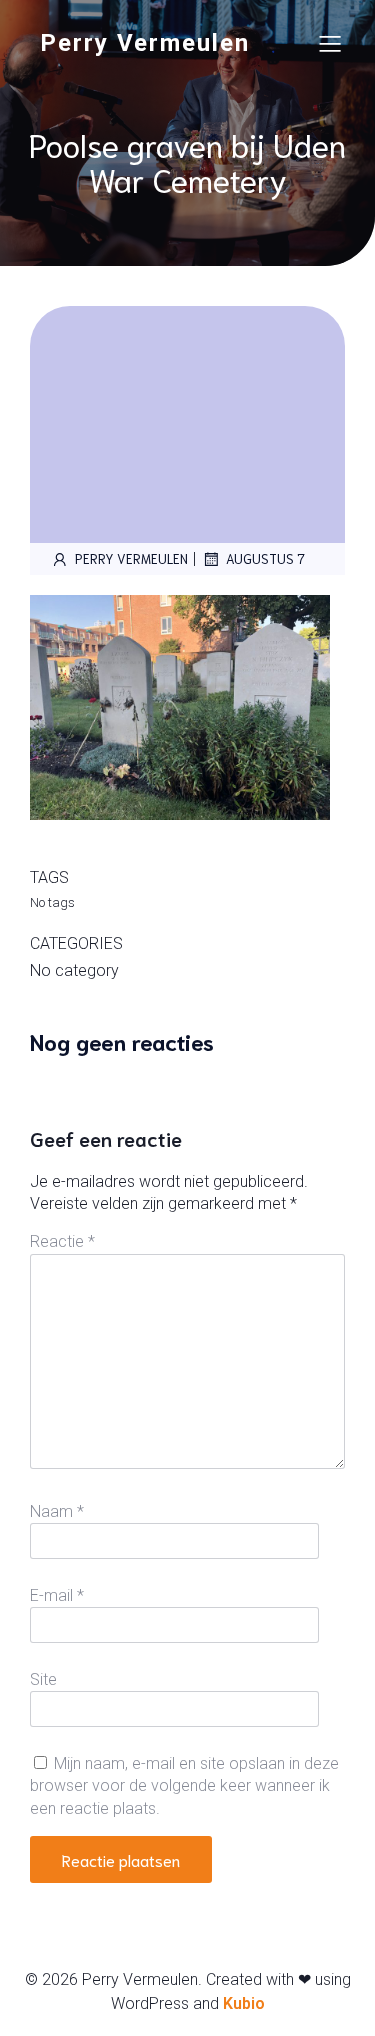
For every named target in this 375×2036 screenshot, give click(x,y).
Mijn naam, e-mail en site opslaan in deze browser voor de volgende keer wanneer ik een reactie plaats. (184, 1786)
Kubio (244, 2003)
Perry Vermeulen (131, 558)
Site (43, 1679)
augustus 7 (265, 558)
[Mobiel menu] (330, 43)
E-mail (57, 1595)
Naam (57, 1511)
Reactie (62, 1241)
